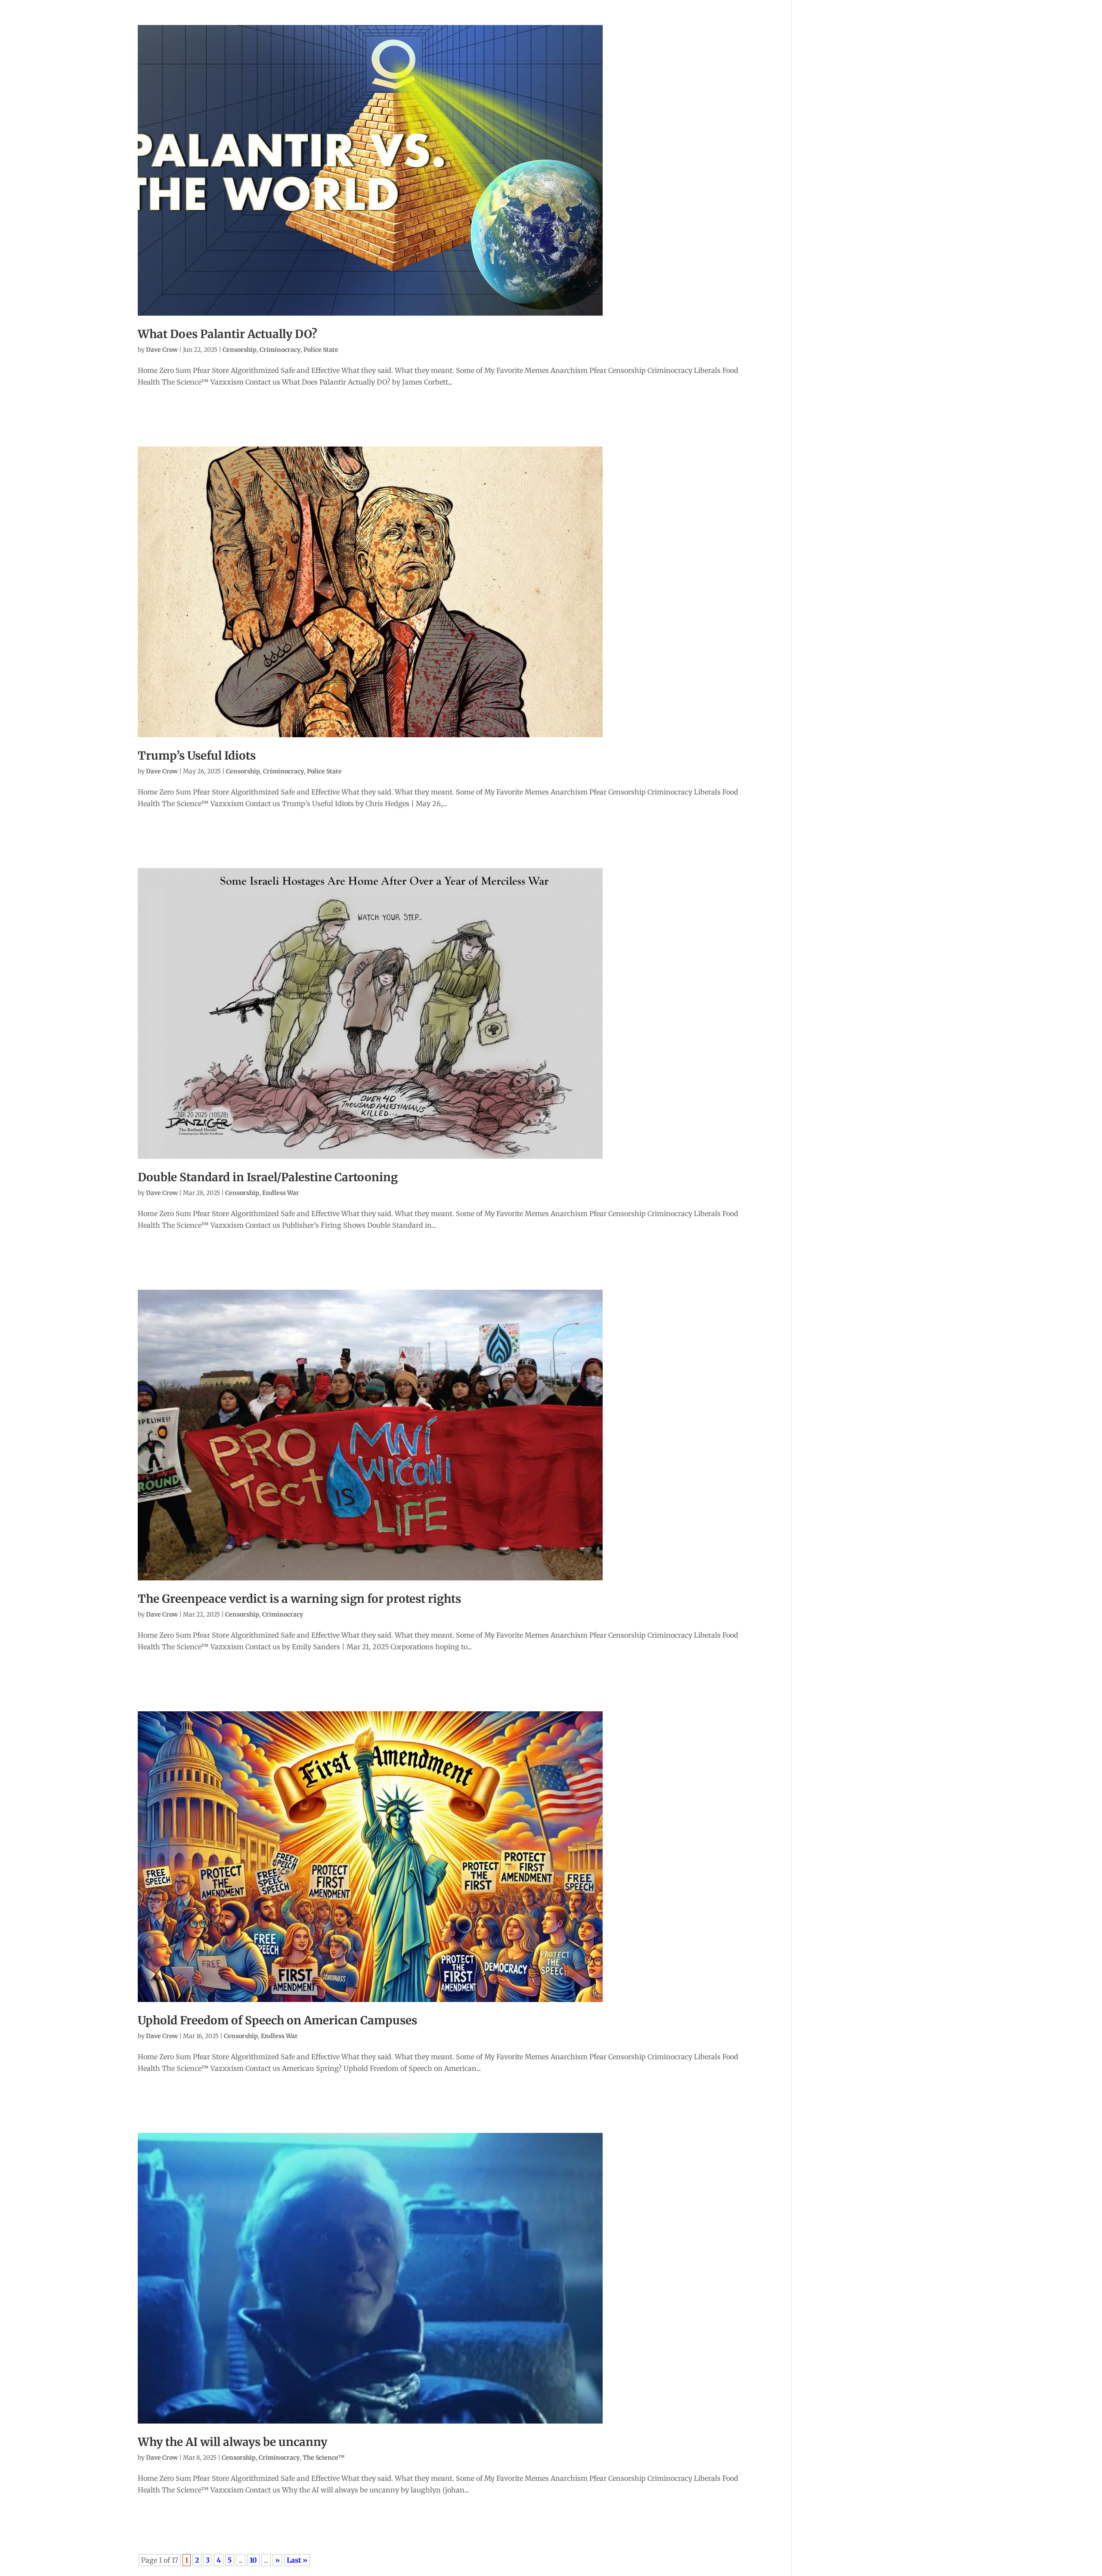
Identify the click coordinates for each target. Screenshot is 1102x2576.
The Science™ (324, 2458)
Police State (321, 350)
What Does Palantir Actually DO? (228, 334)
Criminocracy (280, 350)
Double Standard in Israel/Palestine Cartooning (268, 1177)
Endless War (281, 1193)
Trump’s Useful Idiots (197, 756)
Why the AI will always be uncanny (232, 2442)
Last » (297, 2560)
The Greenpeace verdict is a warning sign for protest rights (299, 1599)
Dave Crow (162, 350)
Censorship (240, 350)
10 (253, 2560)
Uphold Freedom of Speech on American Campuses (277, 2020)
